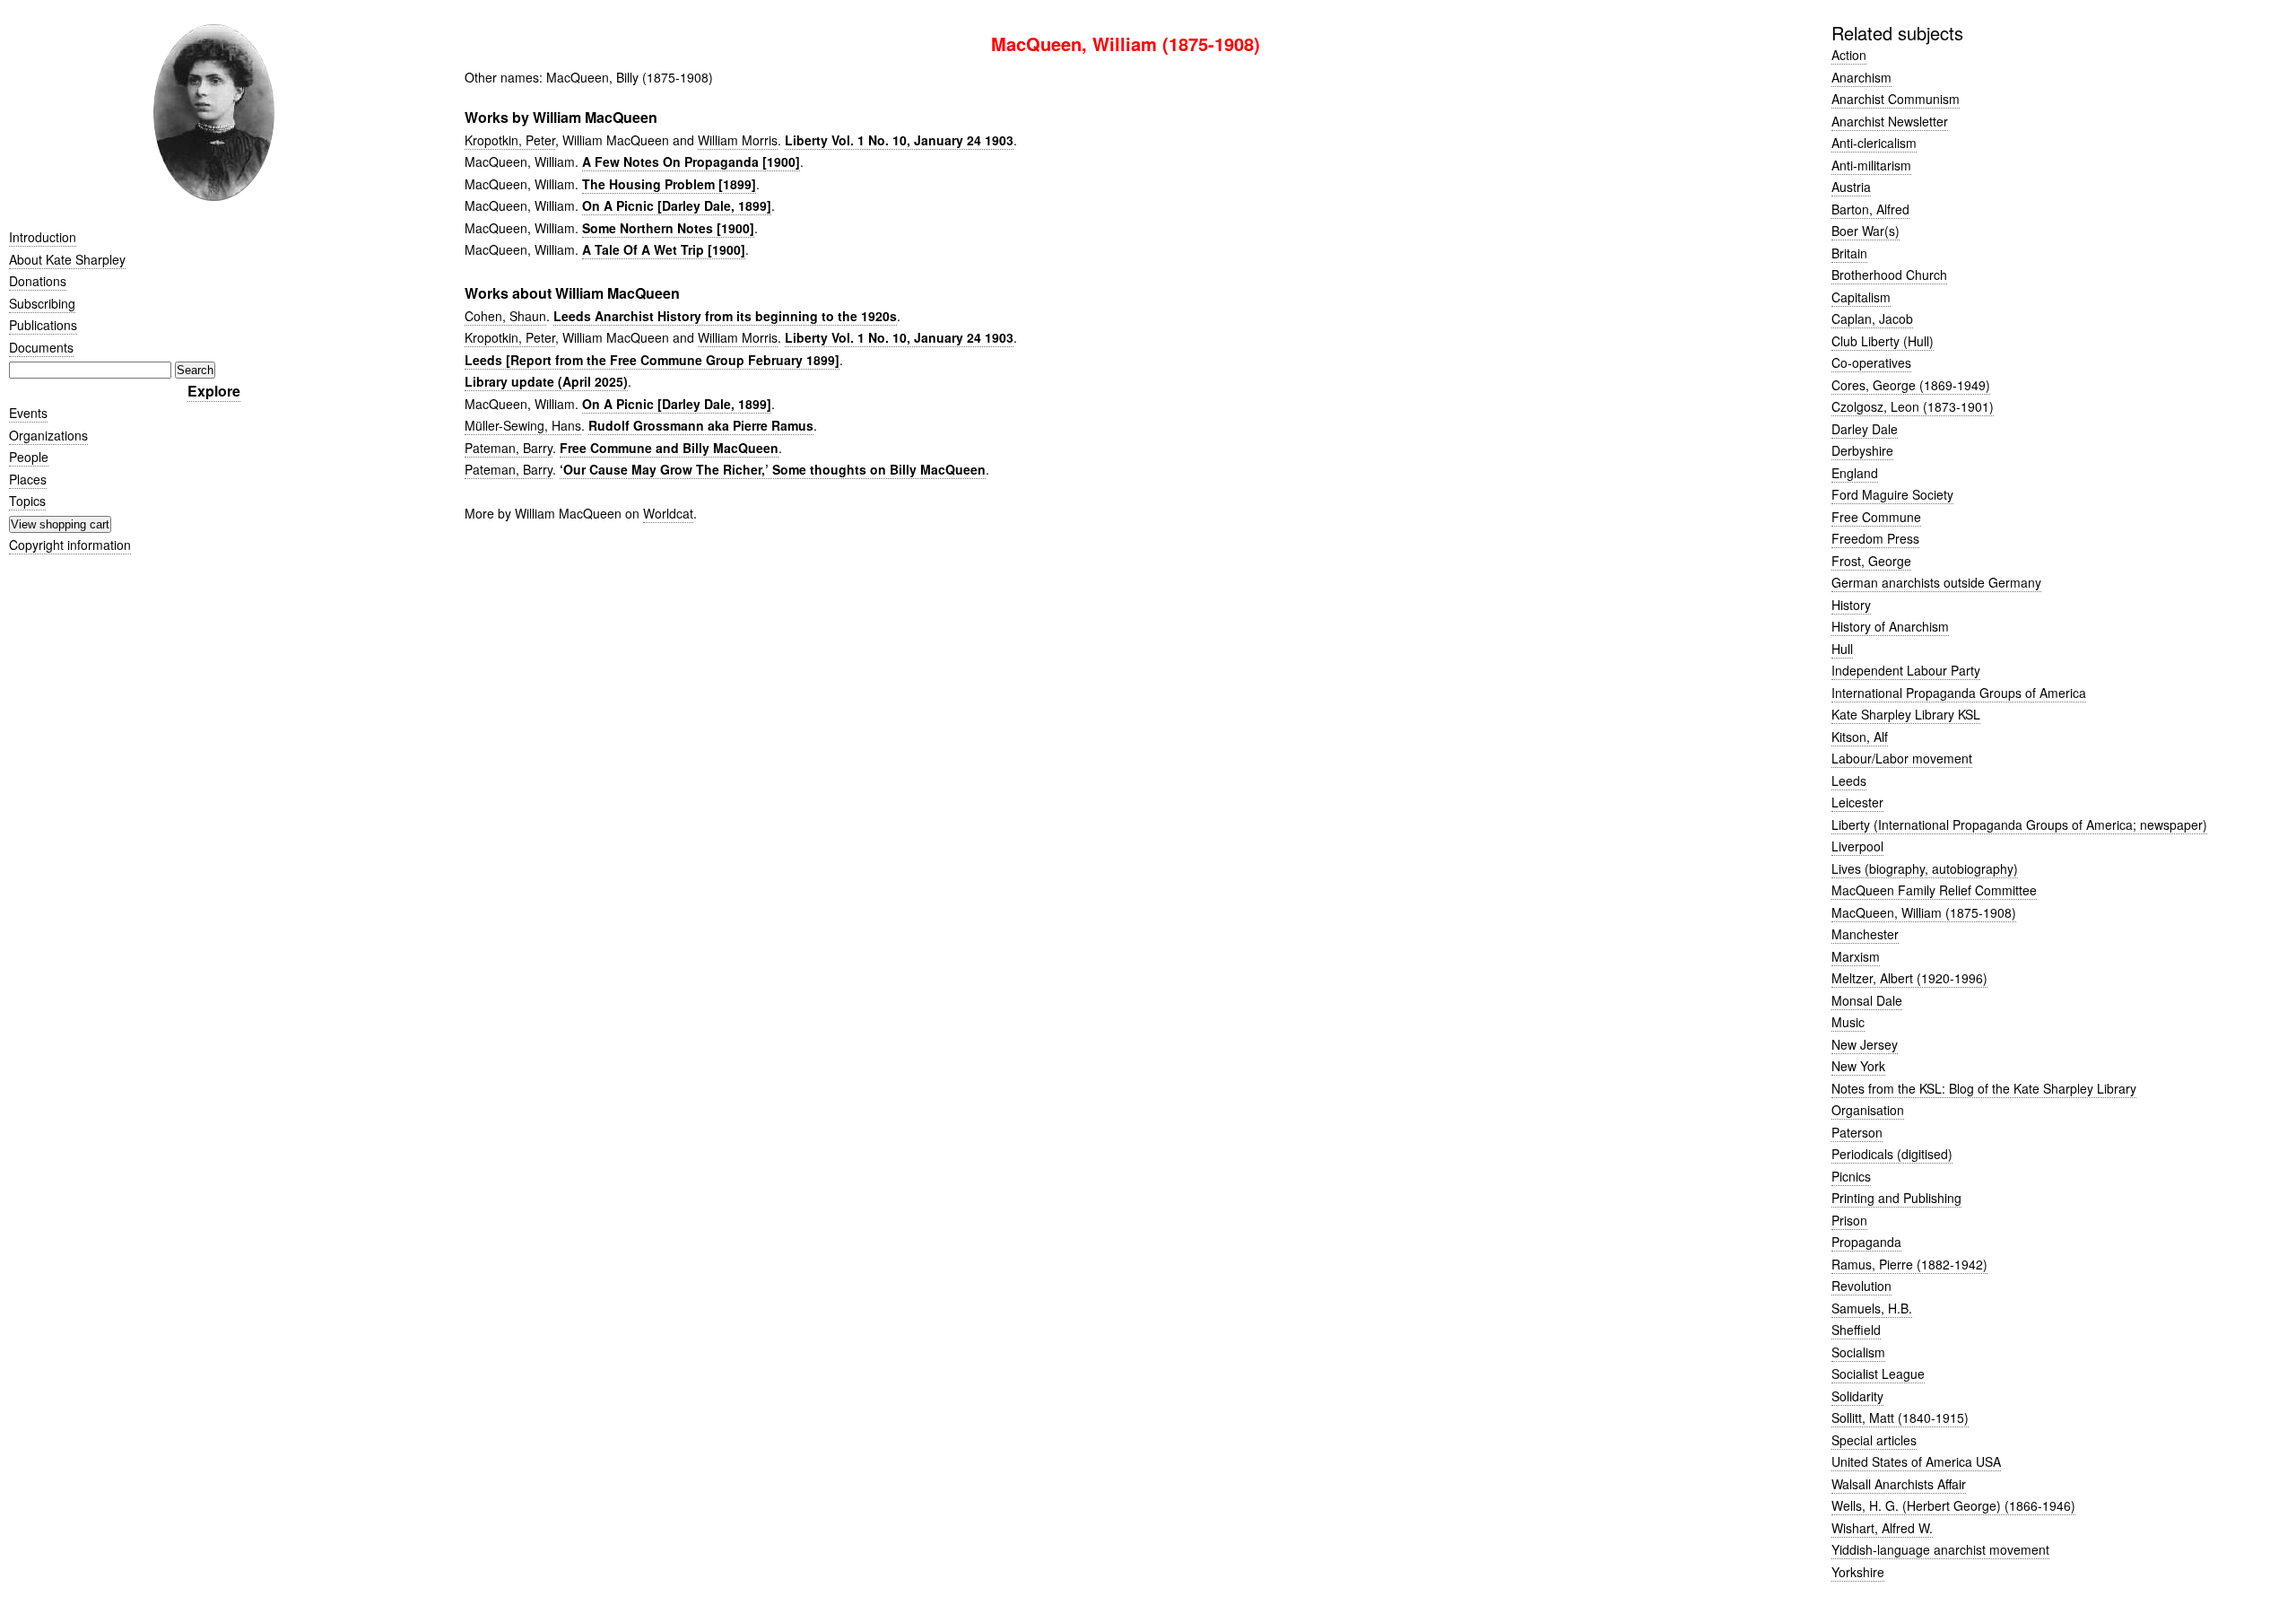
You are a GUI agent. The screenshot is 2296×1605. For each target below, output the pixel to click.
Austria (1851, 187)
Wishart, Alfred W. (1882, 1528)
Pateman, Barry (509, 448)
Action (1849, 55)
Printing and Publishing (1896, 1198)
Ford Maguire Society (1892, 494)
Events (28, 413)
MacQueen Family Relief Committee (1934, 890)
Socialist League (1878, 1374)
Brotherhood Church (1889, 275)
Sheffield (1856, 1330)
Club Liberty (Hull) (1883, 341)
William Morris (738, 140)
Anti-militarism (1871, 165)
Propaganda (1866, 1242)
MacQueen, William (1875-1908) (1924, 912)
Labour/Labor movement (1902, 758)
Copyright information (70, 545)
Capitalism (1861, 297)
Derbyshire (1862, 450)
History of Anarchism (1890, 626)
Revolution (1861, 1286)
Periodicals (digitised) (1892, 1154)
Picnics (1851, 1176)
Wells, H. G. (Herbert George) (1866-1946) (1953, 1505)
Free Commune (1876, 517)
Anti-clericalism (1874, 143)
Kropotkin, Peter (510, 140)
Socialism (1858, 1352)
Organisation (1868, 1110)
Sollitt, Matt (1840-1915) (1900, 1417)
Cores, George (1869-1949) (1911, 385)
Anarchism (1861, 77)
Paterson (1857, 1132)
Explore (214, 391)
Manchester (1865, 934)
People (29, 457)
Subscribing (42, 303)
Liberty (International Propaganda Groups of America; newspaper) (2019, 824)
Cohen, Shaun (505, 316)
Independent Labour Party (1906, 670)
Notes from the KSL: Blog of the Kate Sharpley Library (1984, 1088)
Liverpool (1857, 846)
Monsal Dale (1867, 1000)
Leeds (1849, 781)
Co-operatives (1871, 362)
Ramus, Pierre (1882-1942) (1909, 1264)
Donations (38, 281)
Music (1848, 1022)
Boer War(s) (1865, 231)
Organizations (48, 435)
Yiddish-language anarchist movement (1940, 1549)
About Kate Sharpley (67, 259)
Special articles (1874, 1440)
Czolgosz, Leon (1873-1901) (1913, 406)
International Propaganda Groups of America (1959, 693)
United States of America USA (1916, 1461)
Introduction (43, 237)
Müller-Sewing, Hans (523, 425)
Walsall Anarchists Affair (1899, 1484)
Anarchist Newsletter (1890, 121)
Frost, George (1871, 561)
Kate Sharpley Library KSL (1906, 714)
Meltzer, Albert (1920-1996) (1909, 978)
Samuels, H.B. (1872, 1308)
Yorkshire (1858, 1572)
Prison (1849, 1220)
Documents (41, 347)
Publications (43, 325)
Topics (27, 501)
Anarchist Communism (1896, 99)
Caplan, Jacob (1872, 318)
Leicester (1857, 802)
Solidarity (1857, 1396)
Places (28, 479)
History (1851, 605)
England (1855, 473)
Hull (1842, 649)
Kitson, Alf (1860, 737)
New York (1858, 1066)
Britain (1849, 253)
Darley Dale (1865, 429)
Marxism (1856, 956)
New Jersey (1865, 1044)
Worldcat (668, 513)
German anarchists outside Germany (1936, 582)
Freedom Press (1875, 538)
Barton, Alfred (1870, 209)
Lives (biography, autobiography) (1925, 868)
